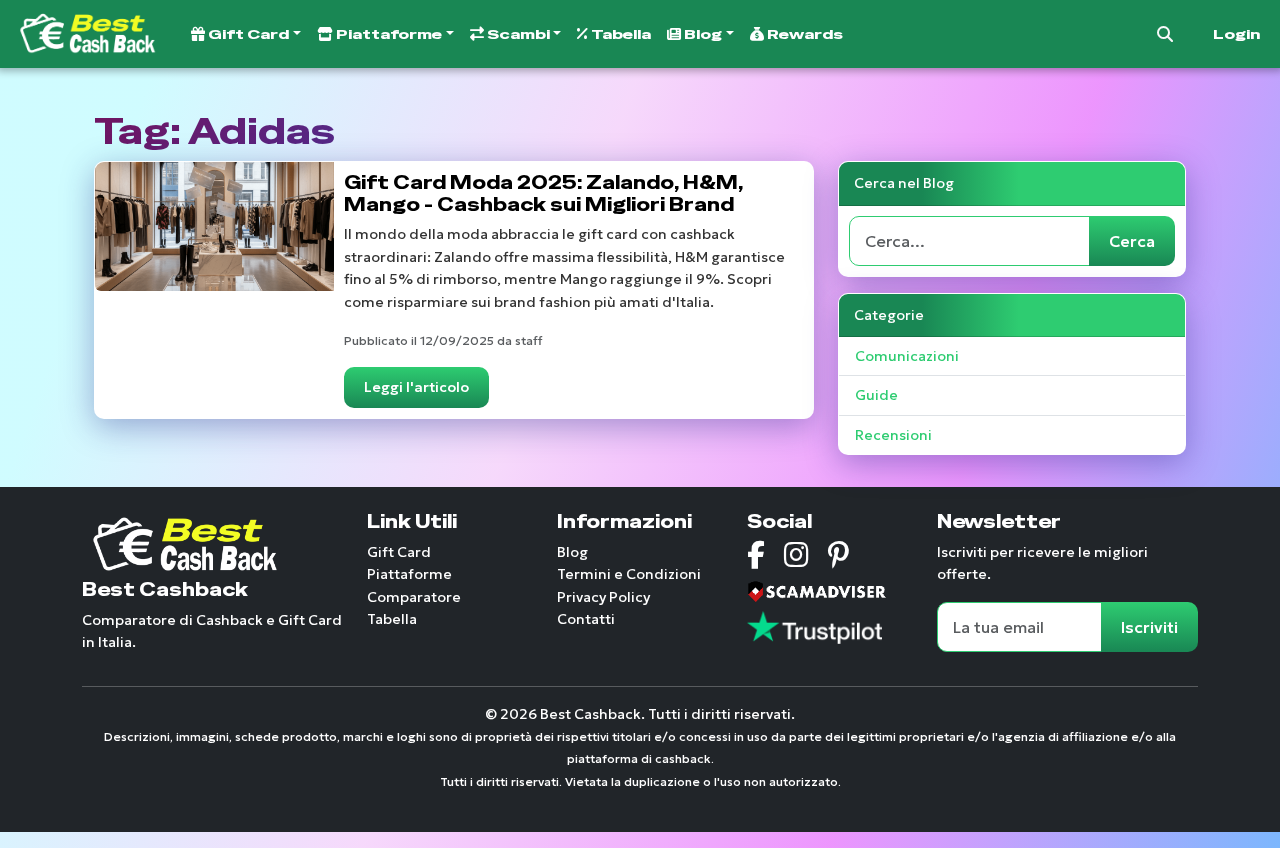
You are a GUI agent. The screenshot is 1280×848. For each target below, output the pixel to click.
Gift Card (399, 552)
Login (1236, 34)
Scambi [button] (517, 34)
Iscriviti (1149, 627)
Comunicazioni (907, 356)
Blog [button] (701, 34)
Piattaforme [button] (387, 34)
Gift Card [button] (247, 34)
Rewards (803, 34)
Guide (876, 395)
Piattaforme (409, 574)
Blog (572, 552)
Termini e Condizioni (629, 574)
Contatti (586, 619)
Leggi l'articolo (416, 387)
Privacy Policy (603, 597)
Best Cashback (165, 589)
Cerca (1132, 241)
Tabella (619, 34)
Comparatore (414, 597)
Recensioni (893, 435)
